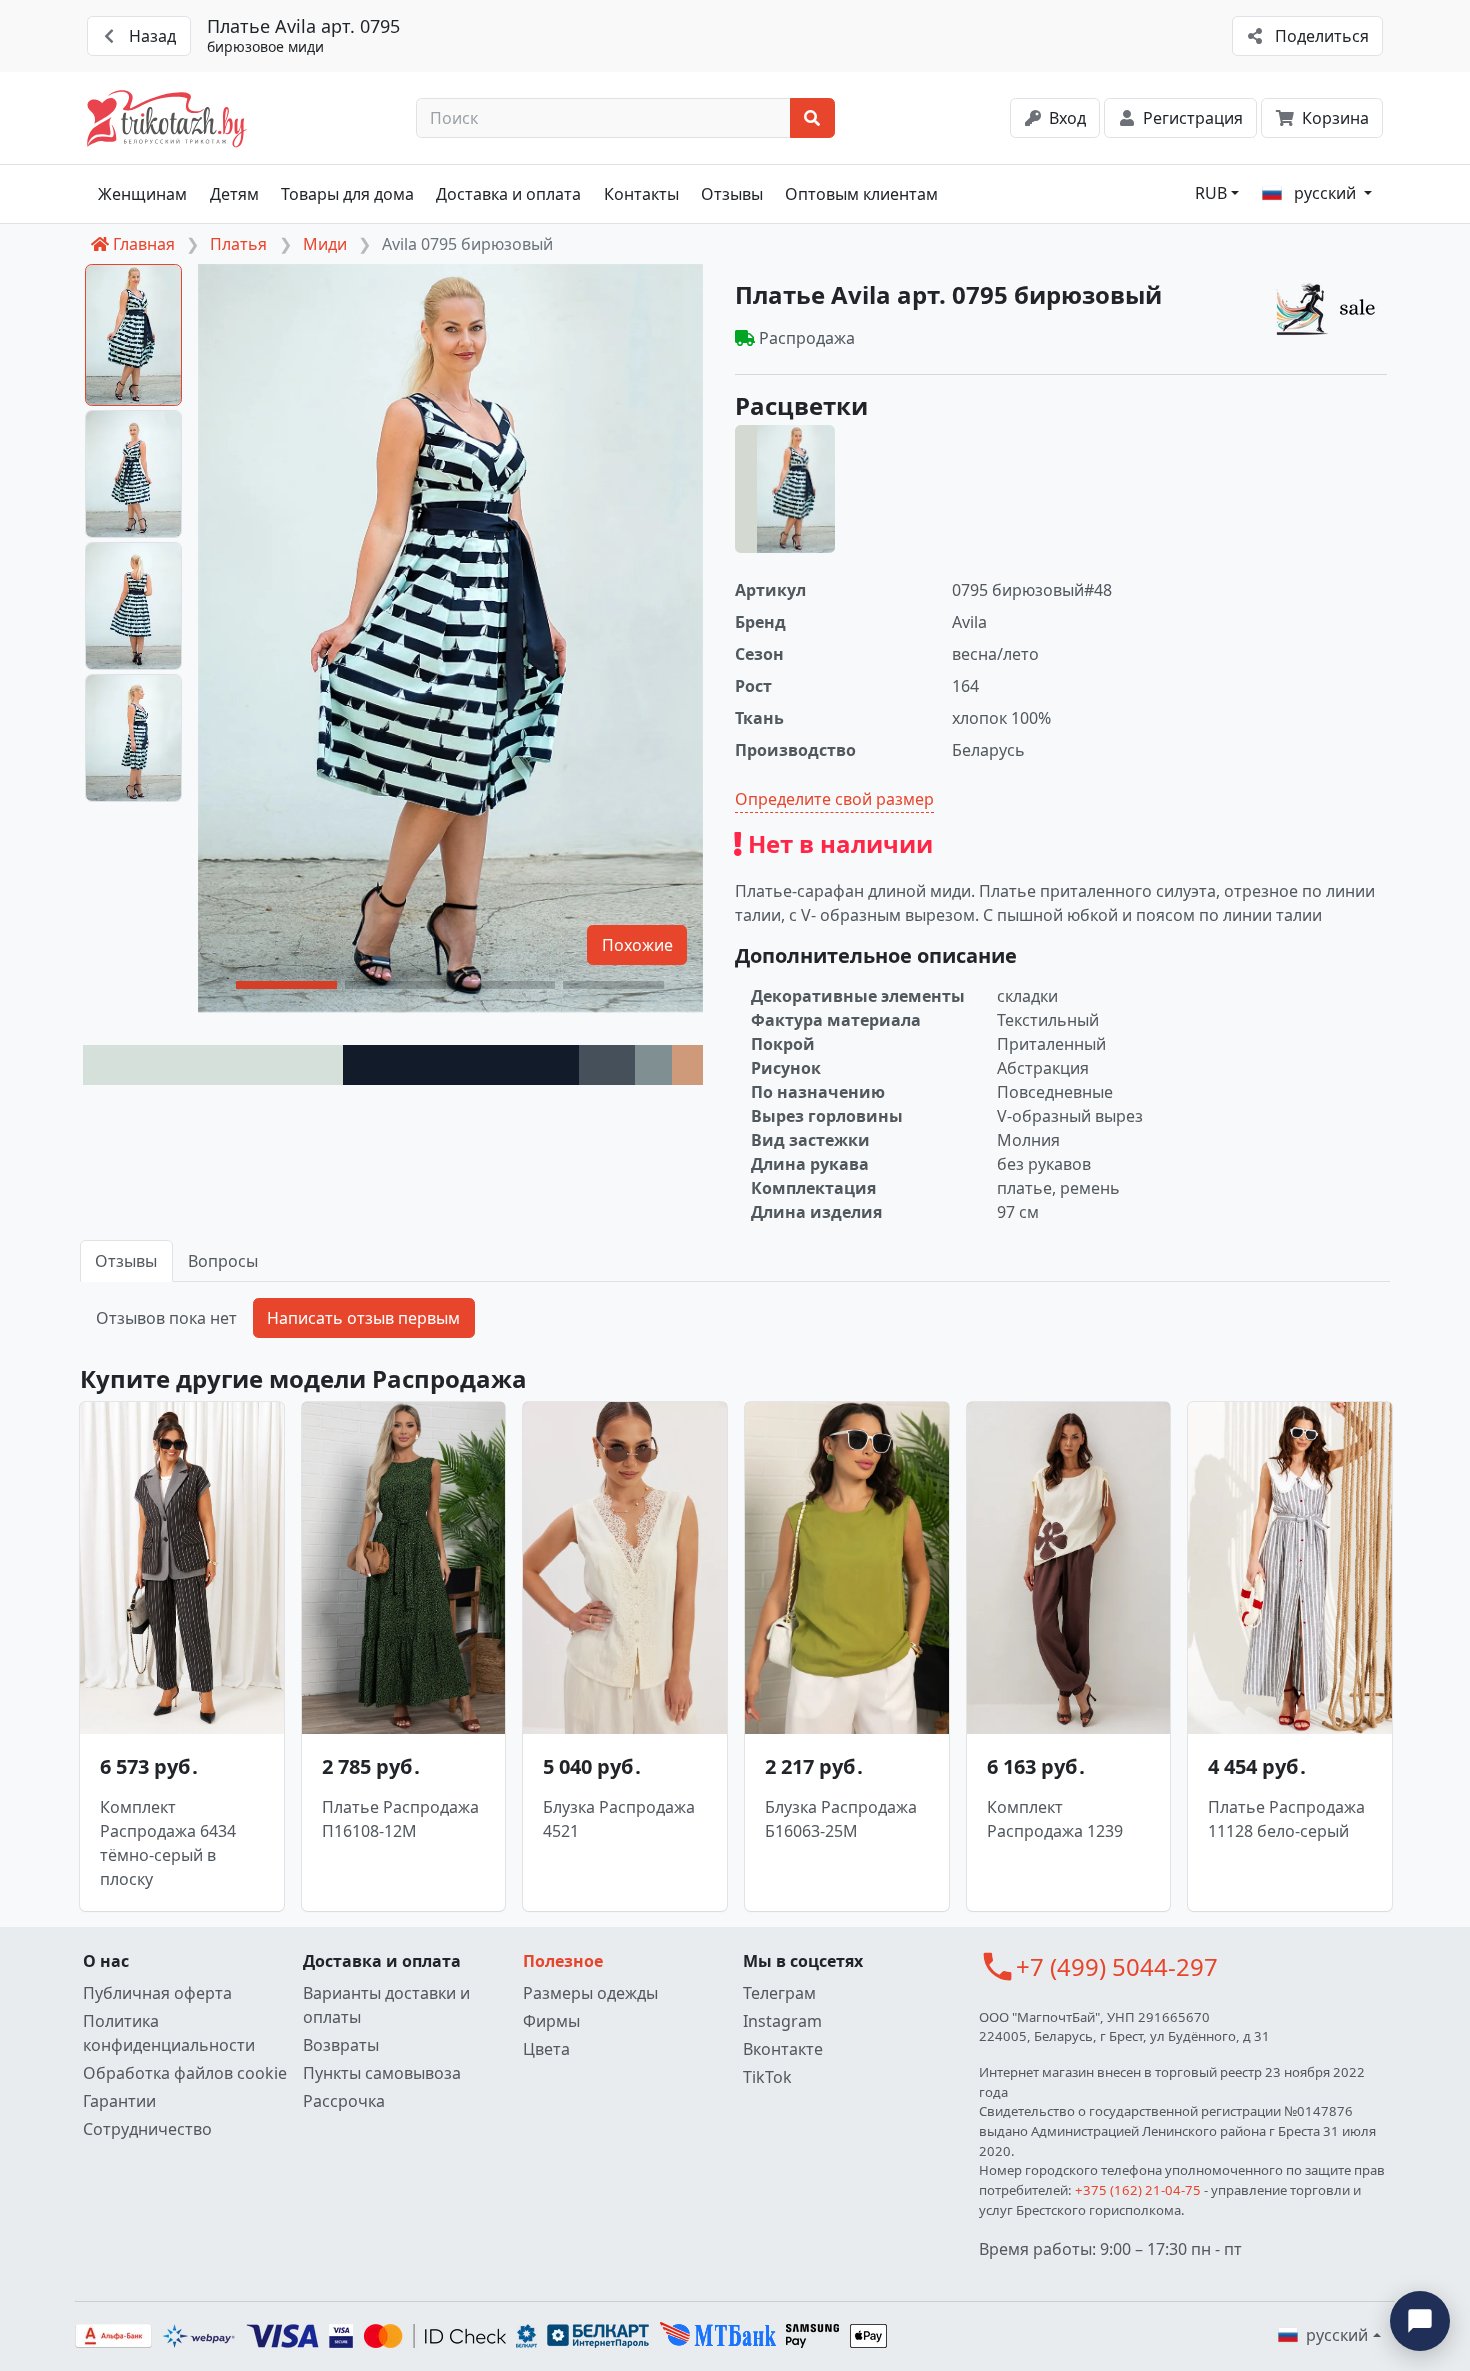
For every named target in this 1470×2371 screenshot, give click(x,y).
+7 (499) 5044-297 (1117, 1966)
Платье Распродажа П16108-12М (400, 1819)
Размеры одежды (590, 1993)
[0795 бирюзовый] (785, 489)
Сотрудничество (147, 2129)
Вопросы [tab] (223, 1261)
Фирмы (551, 2021)
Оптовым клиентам (861, 194)
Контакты (641, 194)
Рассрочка (344, 2101)
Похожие (637, 945)
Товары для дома (347, 194)
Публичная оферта (157, 1993)
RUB (1211, 193)
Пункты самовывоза (382, 2073)
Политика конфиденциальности (169, 2033)
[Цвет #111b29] (461, 1065)
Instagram (782, 2021)
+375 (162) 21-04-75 (1138, 2190)
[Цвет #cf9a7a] (687, 1065)
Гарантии (119, 2101)
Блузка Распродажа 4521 (619, 1819)
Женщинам (142, 194)
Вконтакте (783, 2049)
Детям (234, 194)
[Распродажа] (1331, 308)
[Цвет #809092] (653, 1065)
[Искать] (812, 118)
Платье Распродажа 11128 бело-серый (1286, 1819)
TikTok (767, 2077)
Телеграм (779, 1993)
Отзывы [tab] (126, 1261)
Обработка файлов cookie (185, 2073)
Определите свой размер (834, 799)
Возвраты (341, 2045)
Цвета (546, 2049)
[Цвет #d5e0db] (213, 1065)
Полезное (563, 1961)
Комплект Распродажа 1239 (1055, 1819)
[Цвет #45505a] (607, 1065)
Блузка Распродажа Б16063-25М (841, 1819)
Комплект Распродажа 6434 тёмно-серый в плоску (168, 1843)
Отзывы (732, 194)
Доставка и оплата (508, 194)
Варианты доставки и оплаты (386, 2005)
